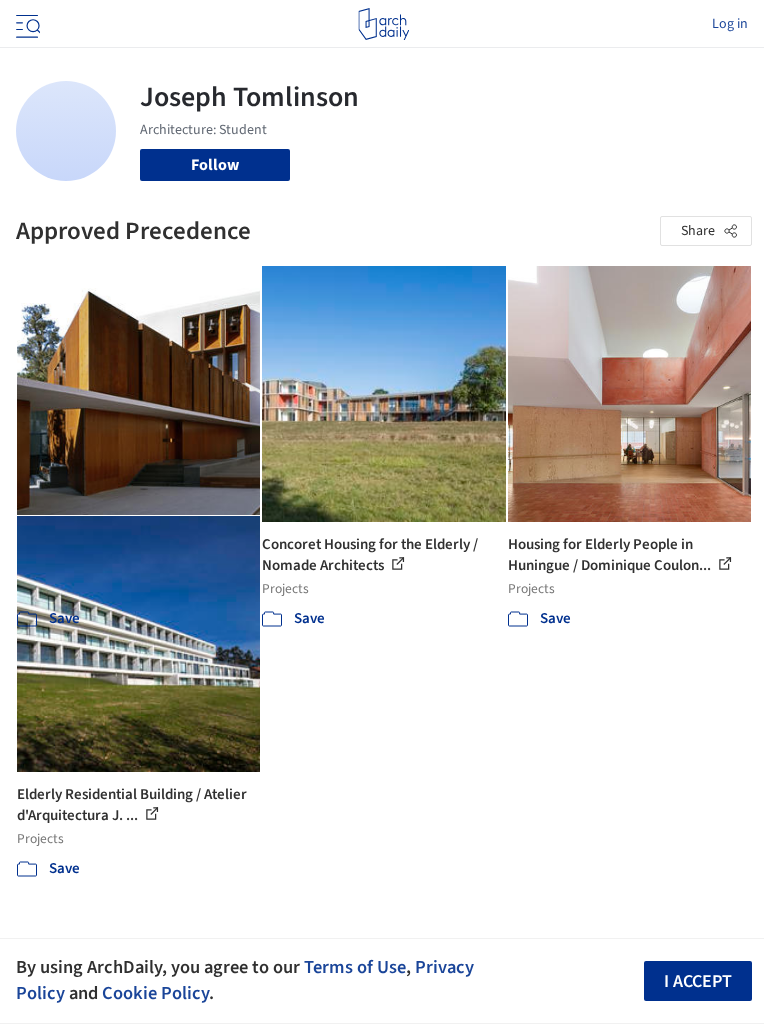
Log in (730, 24)
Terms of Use (355, 967)
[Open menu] (26, 24)
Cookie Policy (155, 993)
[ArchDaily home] (383, 24)
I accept (698, 981)
